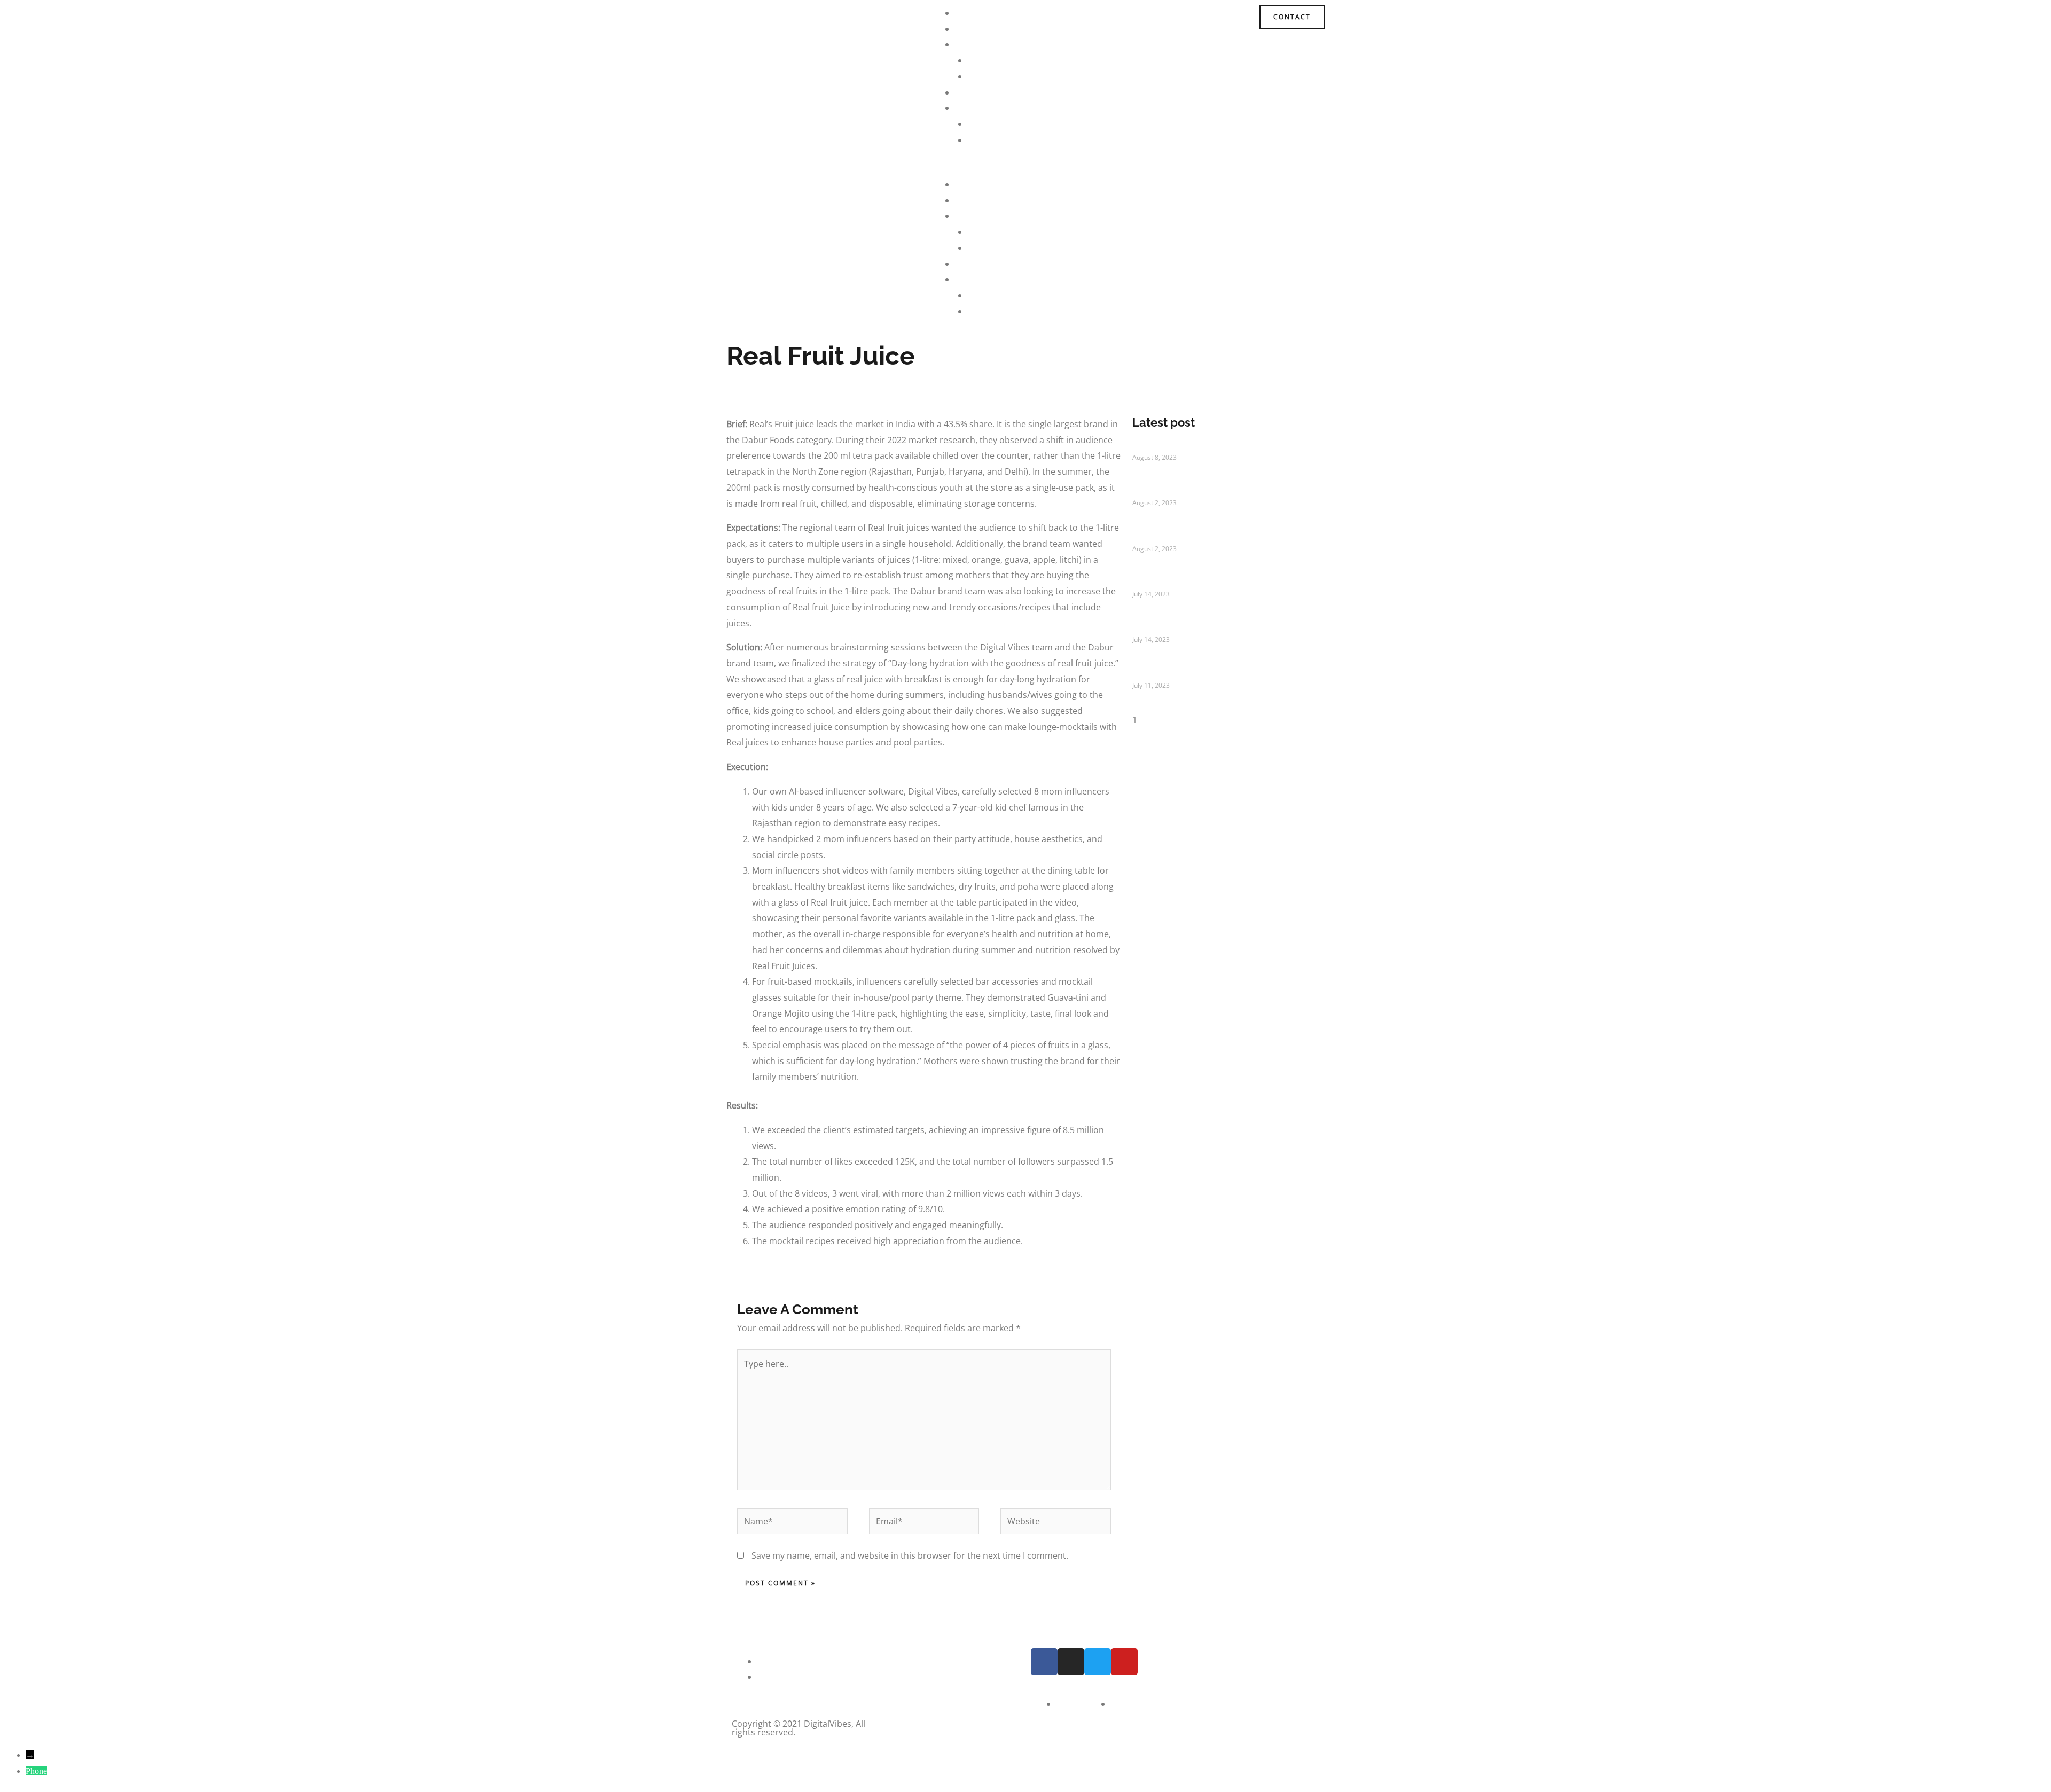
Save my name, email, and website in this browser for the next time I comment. (910, 1555)
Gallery (982, 140)
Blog (977, 124)
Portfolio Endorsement (1185, 492)
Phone (36, 1771)
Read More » (1151, 477)
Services (972, 44)
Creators (973, 29)
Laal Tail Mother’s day (1181, 446)
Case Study (977, 92)
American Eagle (1169, 674)
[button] (1025, 169)
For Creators (993, 76)
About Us (974, 13)
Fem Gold (1154, 537)
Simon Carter (1163, 583)
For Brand (988, 60)
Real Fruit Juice (1168, 628)
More (966, 108)
